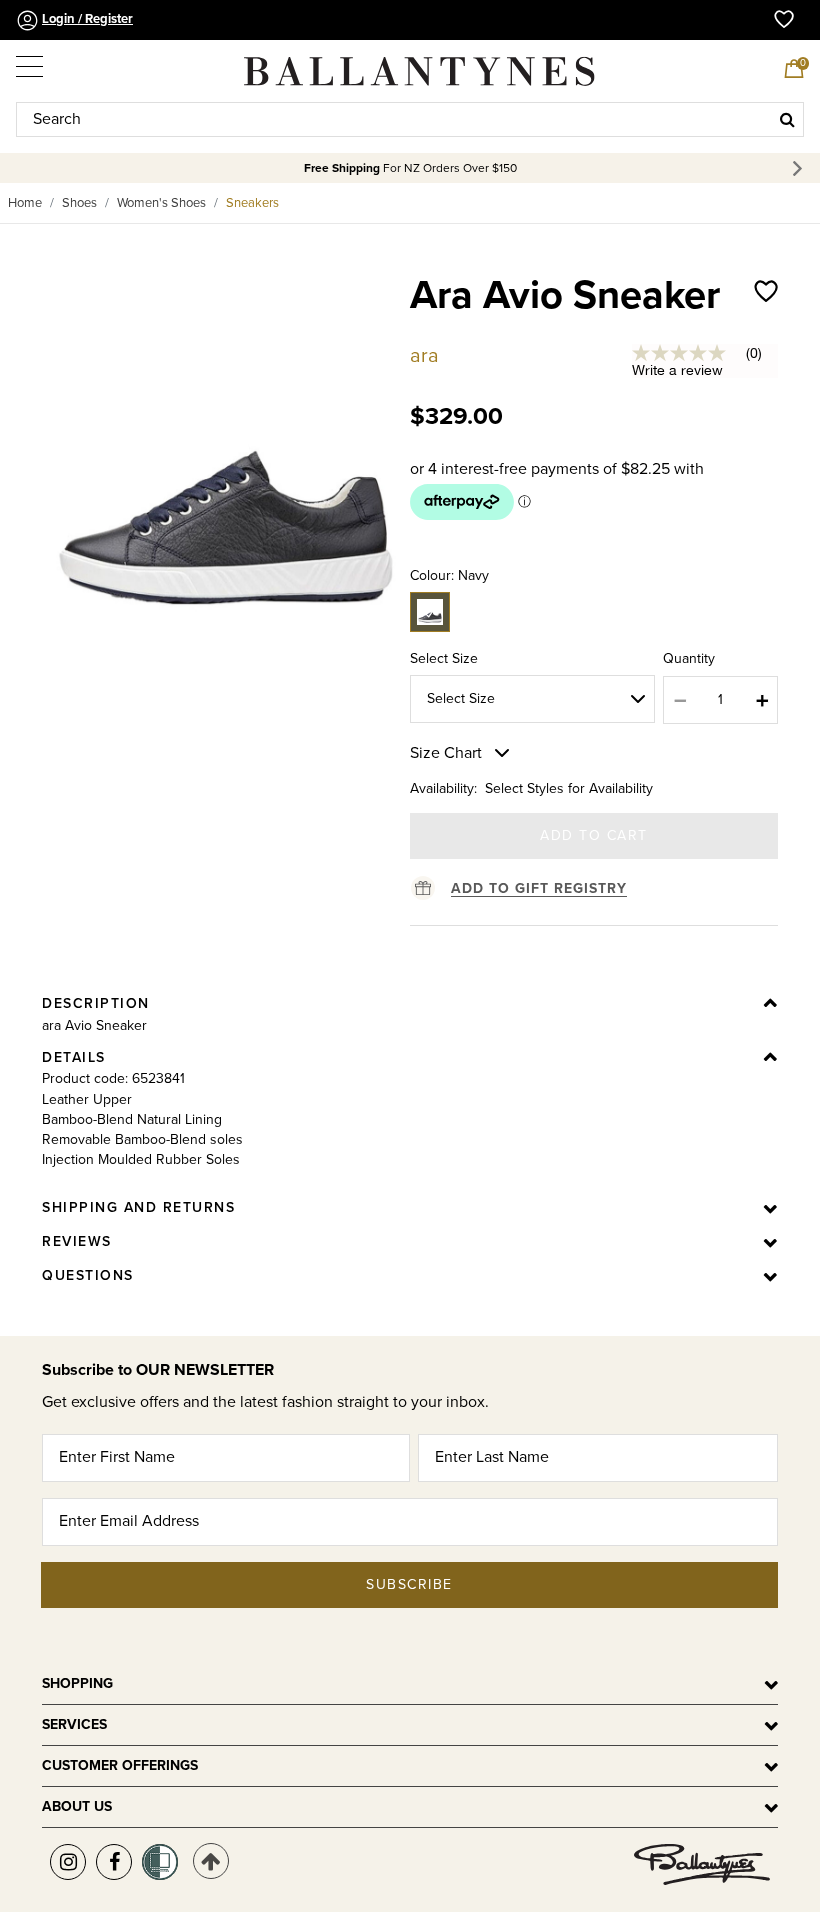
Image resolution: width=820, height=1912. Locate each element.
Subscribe (409, 1584)
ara (424, 356)
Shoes (79, 203)
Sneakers (252, 203)
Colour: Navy (449, 575)
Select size (444, 658)
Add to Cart (594, 835)
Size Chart (446, 753)
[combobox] (410, 119)
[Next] (800, 168)
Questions (88, 1275)
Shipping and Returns (138, 1207)
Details (74, 1057)
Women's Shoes (161, 203)
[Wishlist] (766, 316)
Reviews (77, 1241)
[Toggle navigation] (31, 62)
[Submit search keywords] (787, 119)
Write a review (677, 370)
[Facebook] (114, 1862)
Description (96, 1003)
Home (25, 203)
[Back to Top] (211, 1861)
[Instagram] (68, 1862)
